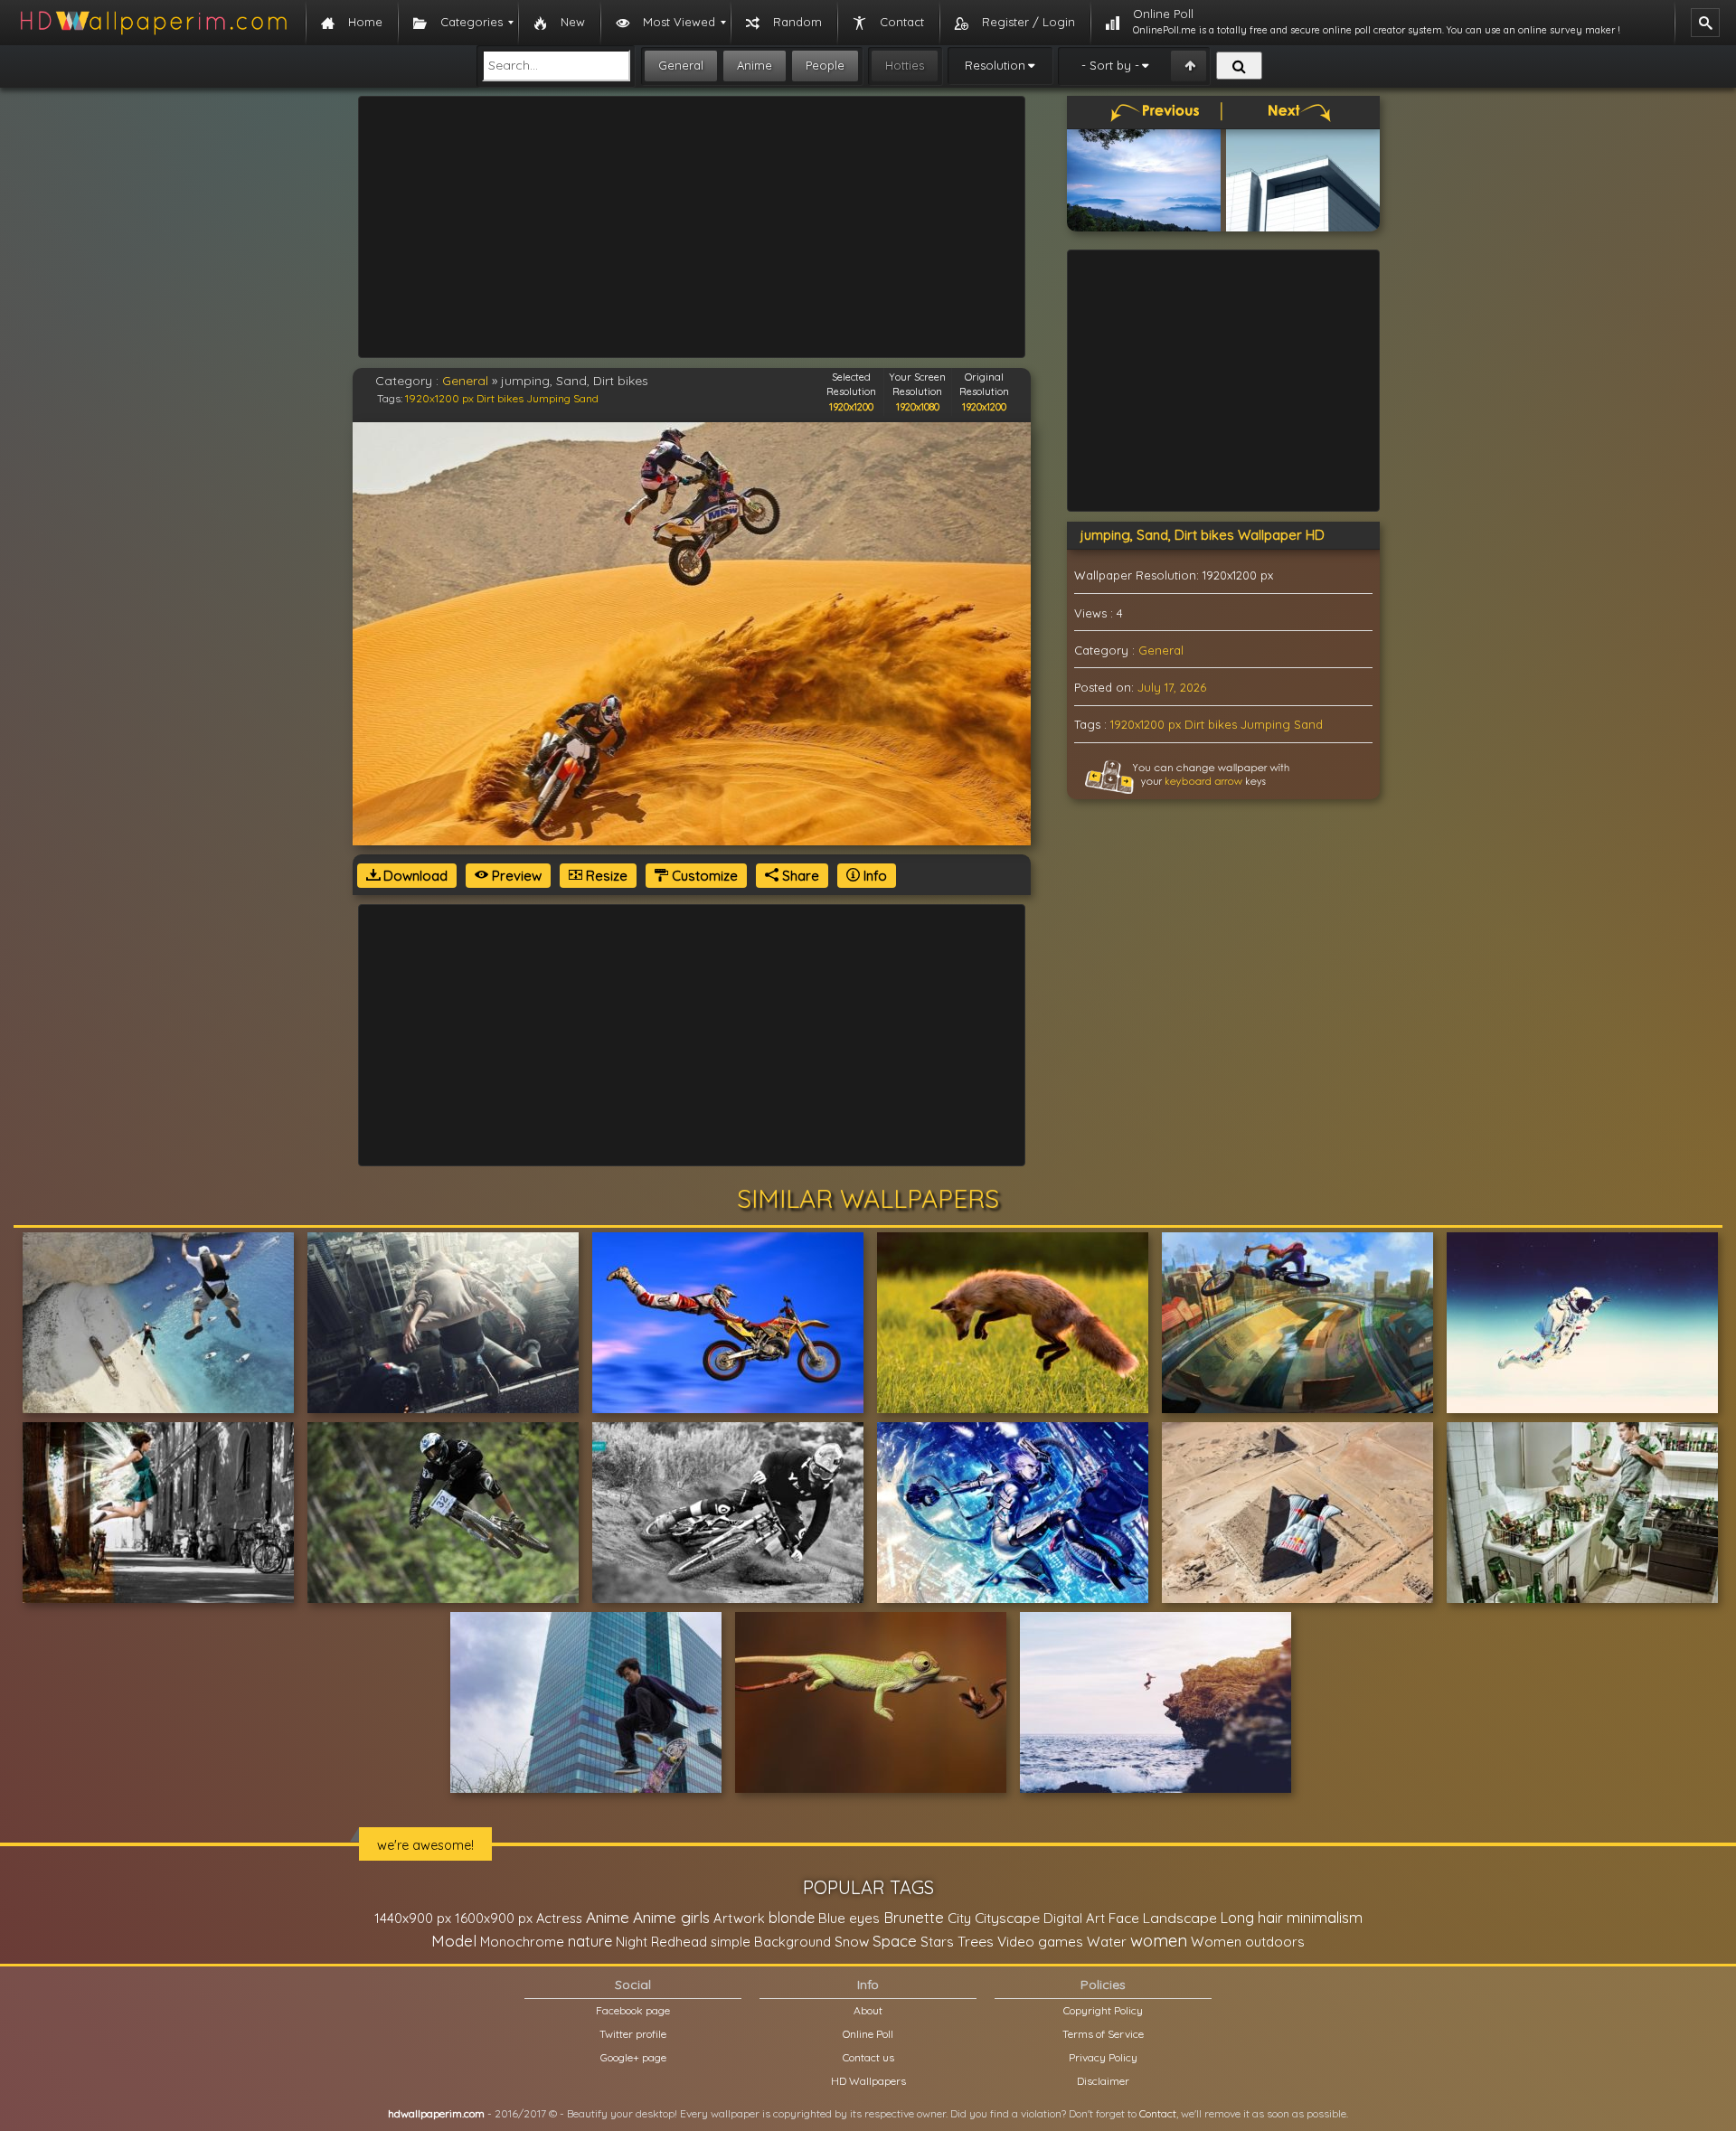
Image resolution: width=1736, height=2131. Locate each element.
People (825, 65)
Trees (976, 1941)
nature (590, 1941)
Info (873, 876)
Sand (586, 398)
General (681, 65)
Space (895, 1941)
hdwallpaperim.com (436, 2113)
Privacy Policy (1103, 2057)
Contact (1158, 2113)
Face (1124, 1918)
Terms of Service (1103, 2034)
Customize (703, 876)
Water (1107, 1942)
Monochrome (522, 1942)
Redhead (679, 1942)
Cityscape (1007, 1918)
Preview (515, 876)
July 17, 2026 (1172, 687)
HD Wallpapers (868, 2081)
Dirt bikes (500, 398)
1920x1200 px (439, 398)
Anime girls (671, 1917)
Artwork (739, 1918)
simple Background (771, 1942)
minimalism (1325, 1917)
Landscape (1180, 1918)
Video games (1040, 1942)
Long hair (1252, 1918)
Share (799, 876)
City (959, 1918)
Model (454, 1941)
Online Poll (868, 2034)
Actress (559, 1918)
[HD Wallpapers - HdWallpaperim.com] (153, 23)
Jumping (548, 398)
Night (632, 1942)
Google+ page (633, 2057)
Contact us (868, 2057)
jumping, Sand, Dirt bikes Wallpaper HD (1203, 535)
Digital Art (1074, 1918)
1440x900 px (413, 1918)
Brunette (914, 1917)
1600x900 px (494, 1918)
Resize (605, 876)
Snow (852, 1942)
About (868, 2010)
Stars (937, 1942)
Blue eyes (849, 1918)
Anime (755, 65)
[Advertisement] (692, 227)
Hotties (905, 65)
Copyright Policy (1103, 2010)
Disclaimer (1103, 2081)
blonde (792, 1918)
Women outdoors (1248, 1942)
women (1159, 1940)
